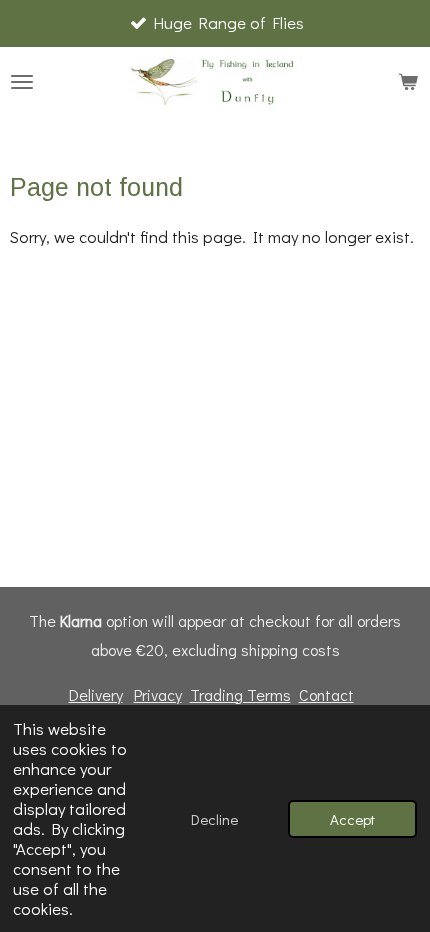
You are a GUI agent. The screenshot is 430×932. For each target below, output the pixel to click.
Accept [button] (352, 819)
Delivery (96, 694)
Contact (326, 694)
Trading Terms (240, 694)
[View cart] (408, 82)
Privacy (158, 694)
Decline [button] (214, 819)
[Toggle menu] (22, 82)
